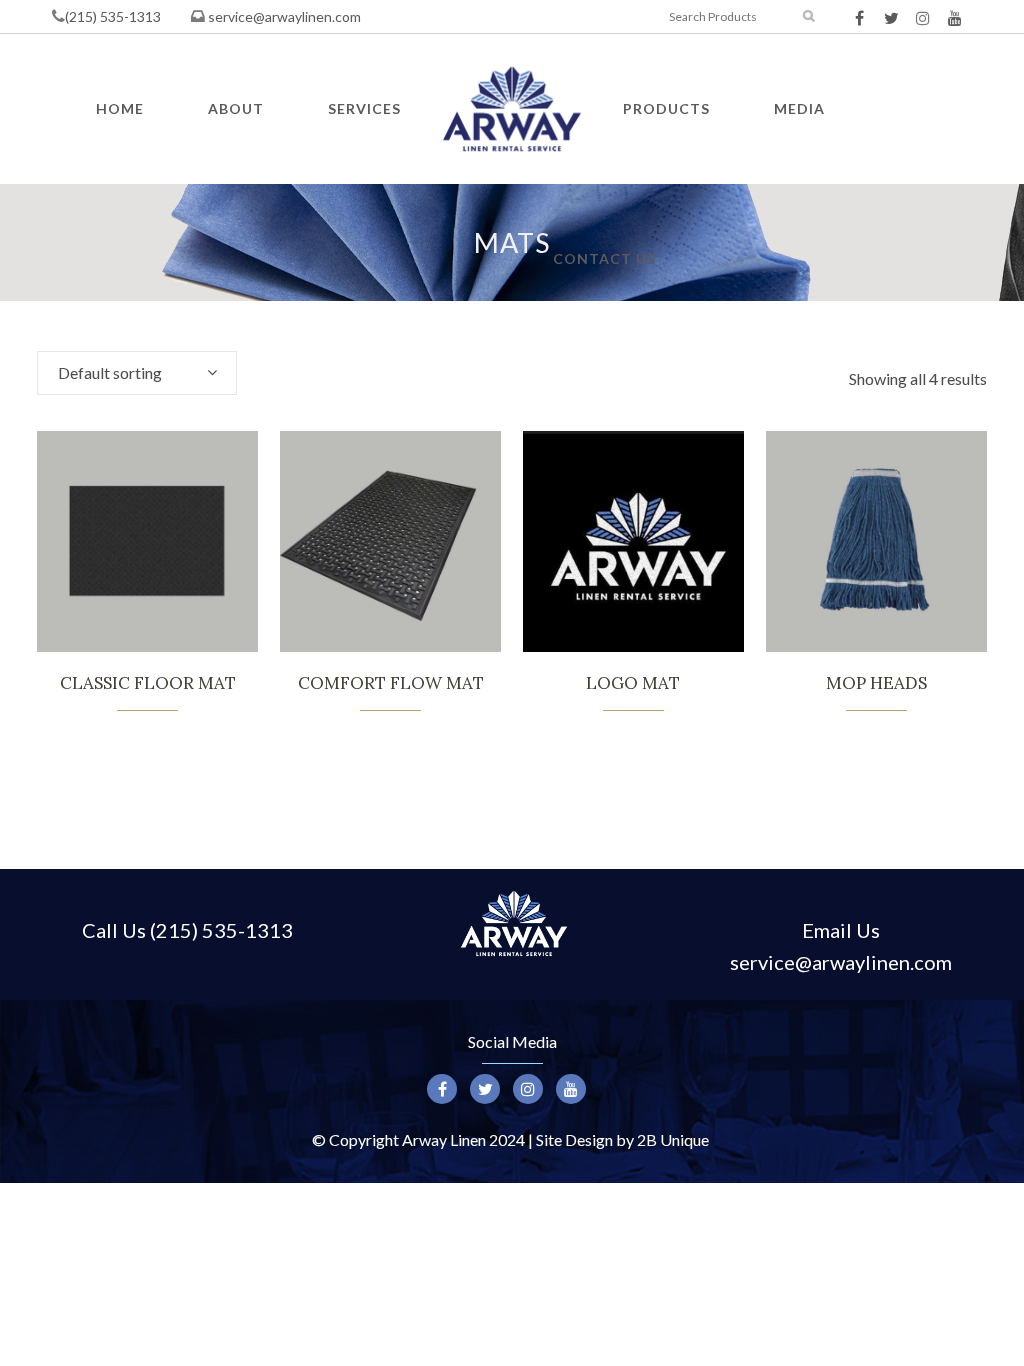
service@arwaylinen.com (283, 16)
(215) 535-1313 (113, 16)
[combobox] (137, 373)
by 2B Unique (662, 1139)
